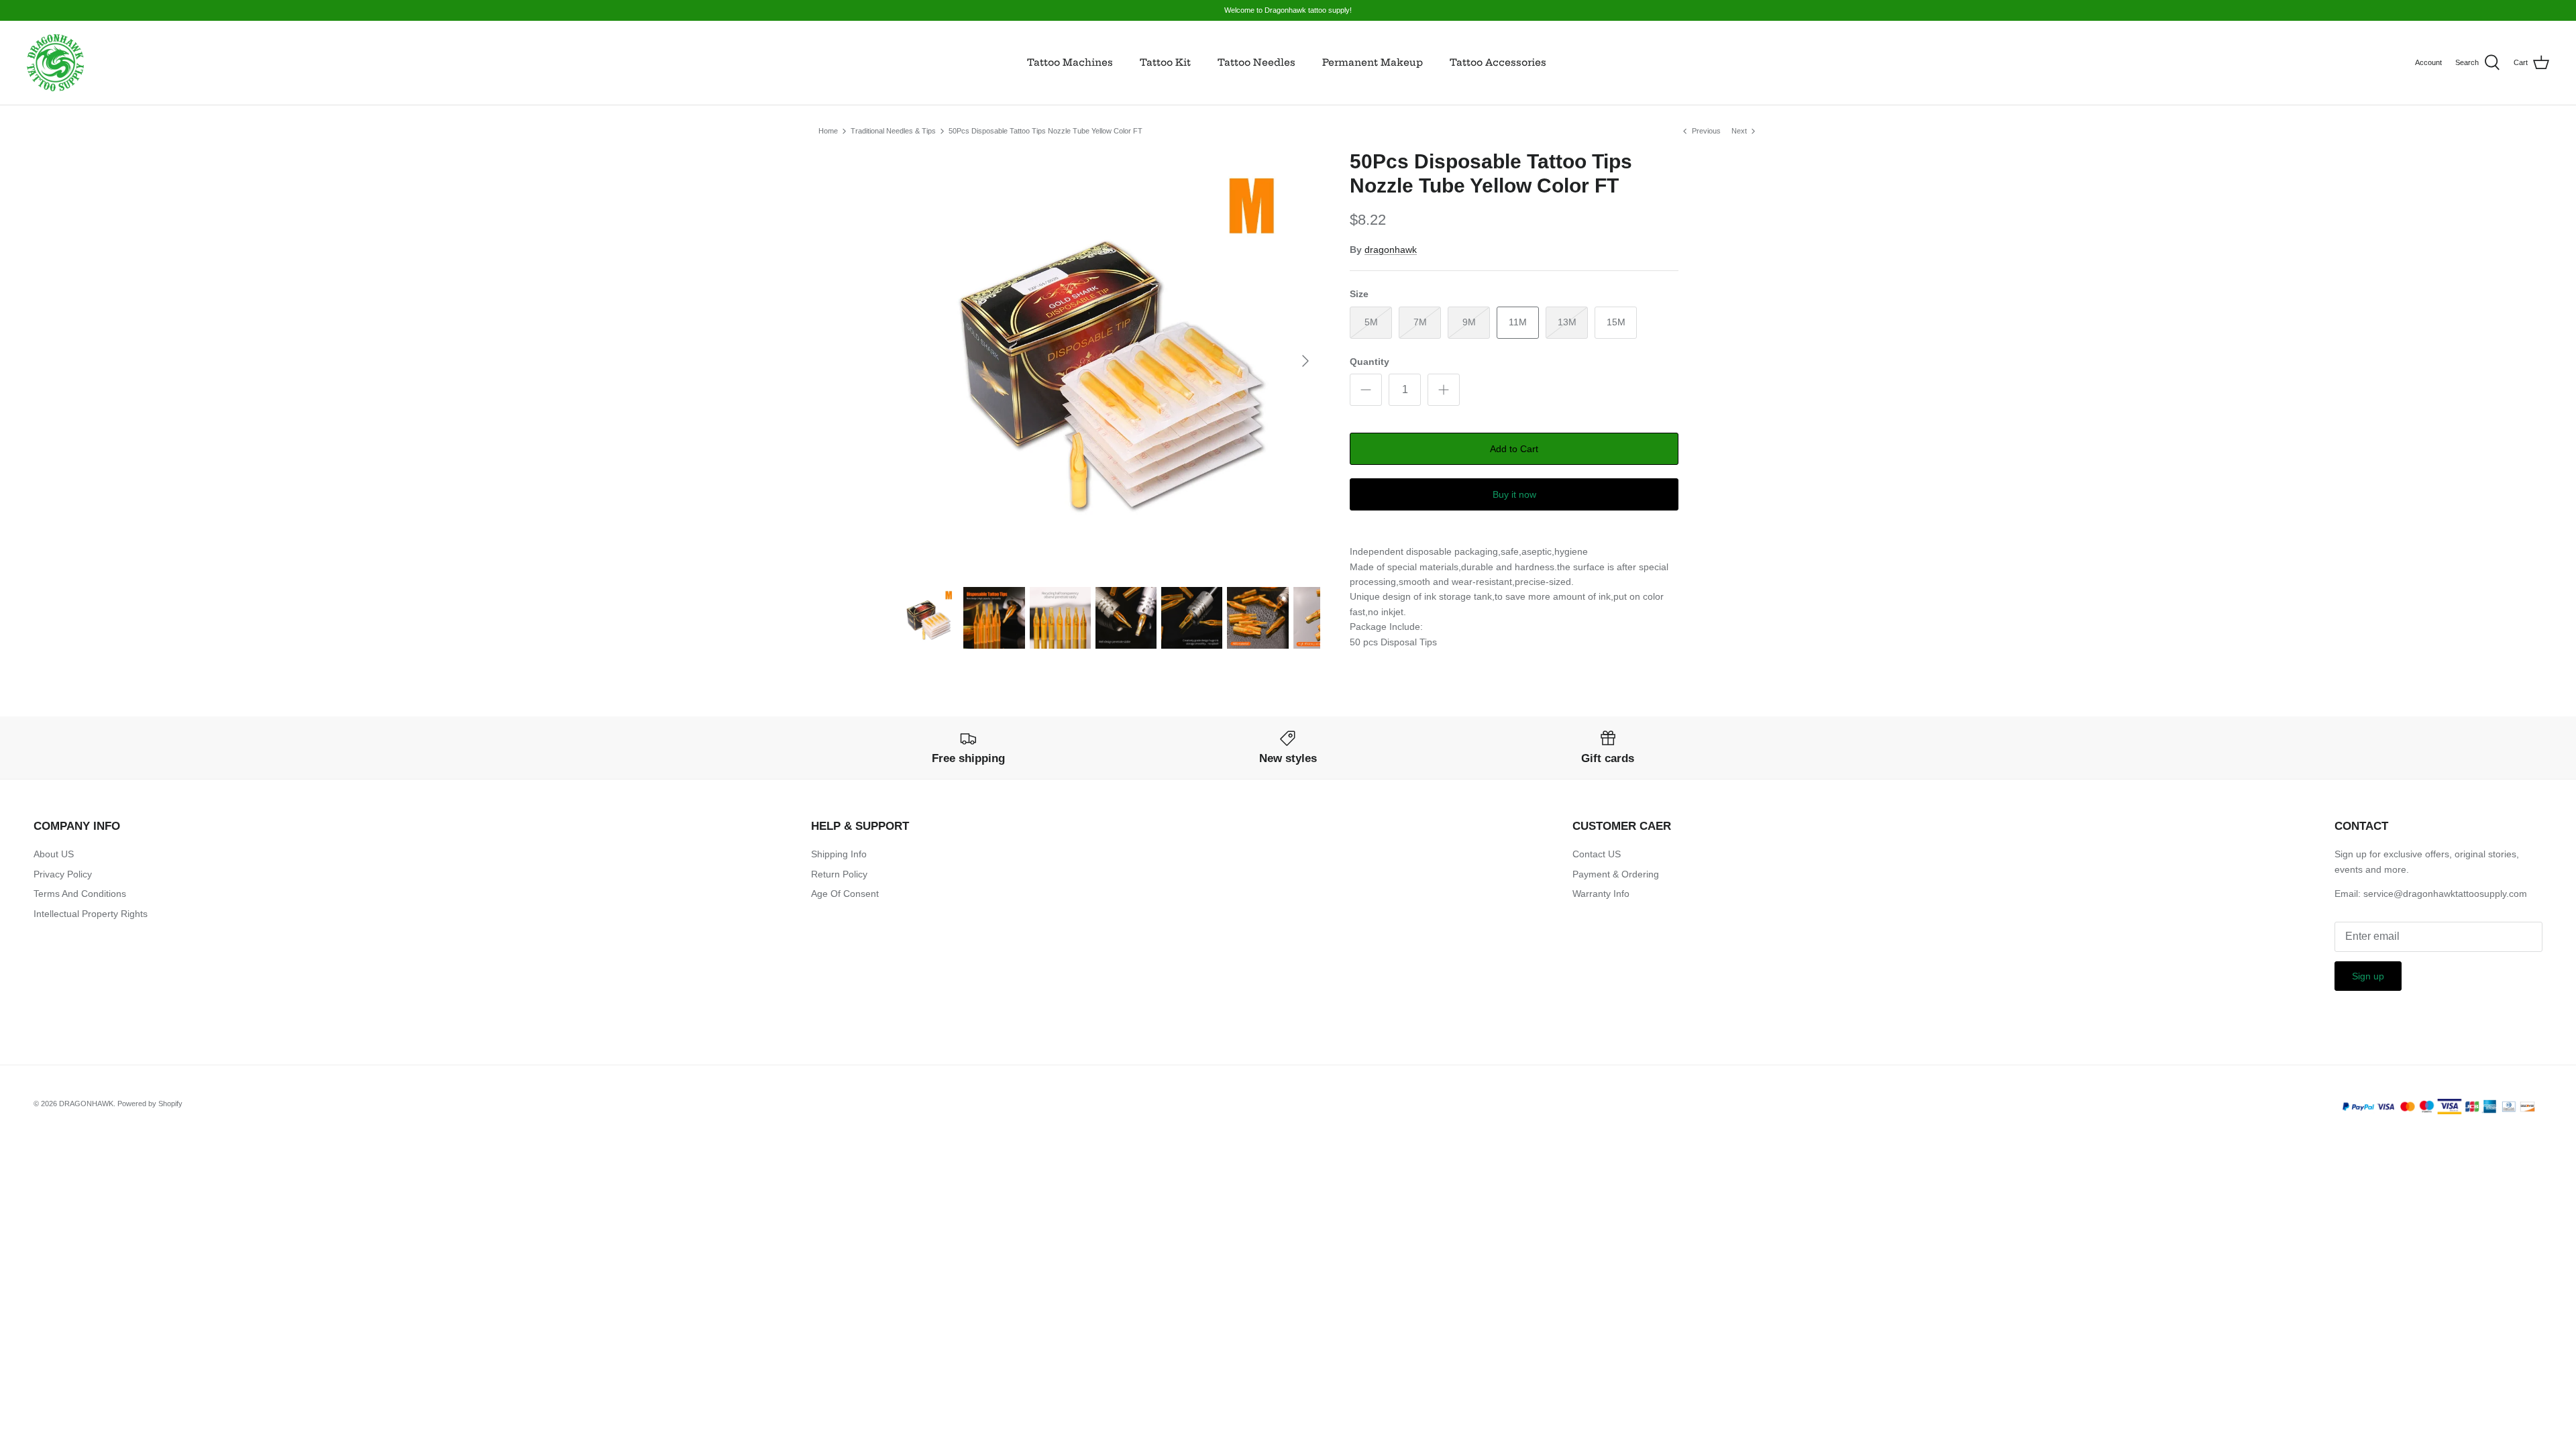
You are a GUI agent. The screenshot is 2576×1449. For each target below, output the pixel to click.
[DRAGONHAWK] (55, 63)
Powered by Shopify (150, 1104)
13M (1567, 322)
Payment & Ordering (1616, 874)
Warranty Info (1601, 894)
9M (1469, 322)
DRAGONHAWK (86, 1104)
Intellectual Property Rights (91, 914)
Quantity (1370, 362)
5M (1371, 322)
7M (1420, 322)
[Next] (1305, 361)
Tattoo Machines (1070, 62)
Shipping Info (839, 854)
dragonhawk (1391, 250)
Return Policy (839, 874)
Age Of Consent (845, 894)
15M (1616, 322)
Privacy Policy (63, 874)
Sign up (2368, 976)
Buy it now (1514, 494)
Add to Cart (1514, 449)
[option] (1109, 361)
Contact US (1597, 854)
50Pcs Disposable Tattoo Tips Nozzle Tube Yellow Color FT (1045, 131)
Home (828, 131)
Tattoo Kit (1165, 62)
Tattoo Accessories (1498, 62)
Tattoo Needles (1256, 62)
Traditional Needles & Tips (893, 131)
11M (1518, 322)
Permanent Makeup (1373, 62)
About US (54, 854)
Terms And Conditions (80, 894)
